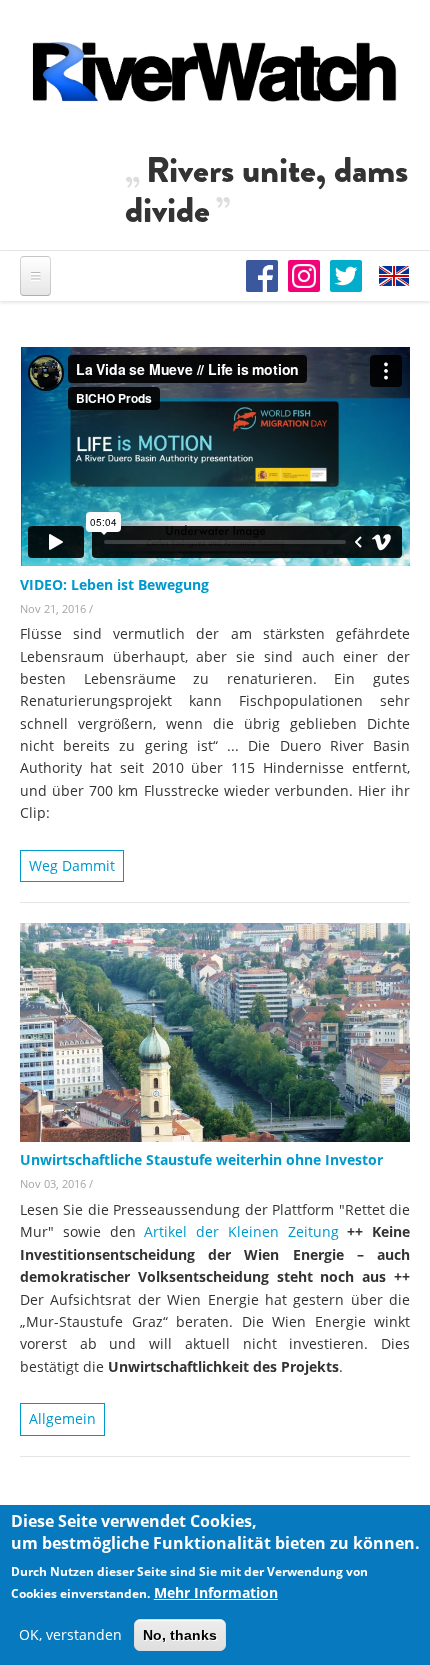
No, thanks (180, 1635)
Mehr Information (216, 1592)
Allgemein (62, 1418)
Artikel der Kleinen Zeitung (245, 1231)
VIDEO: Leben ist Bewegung (114, 584)
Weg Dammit (72, 865)
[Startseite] (215, 71)
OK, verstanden (70, 1634)
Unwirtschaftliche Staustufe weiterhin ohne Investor (201, 1159)
